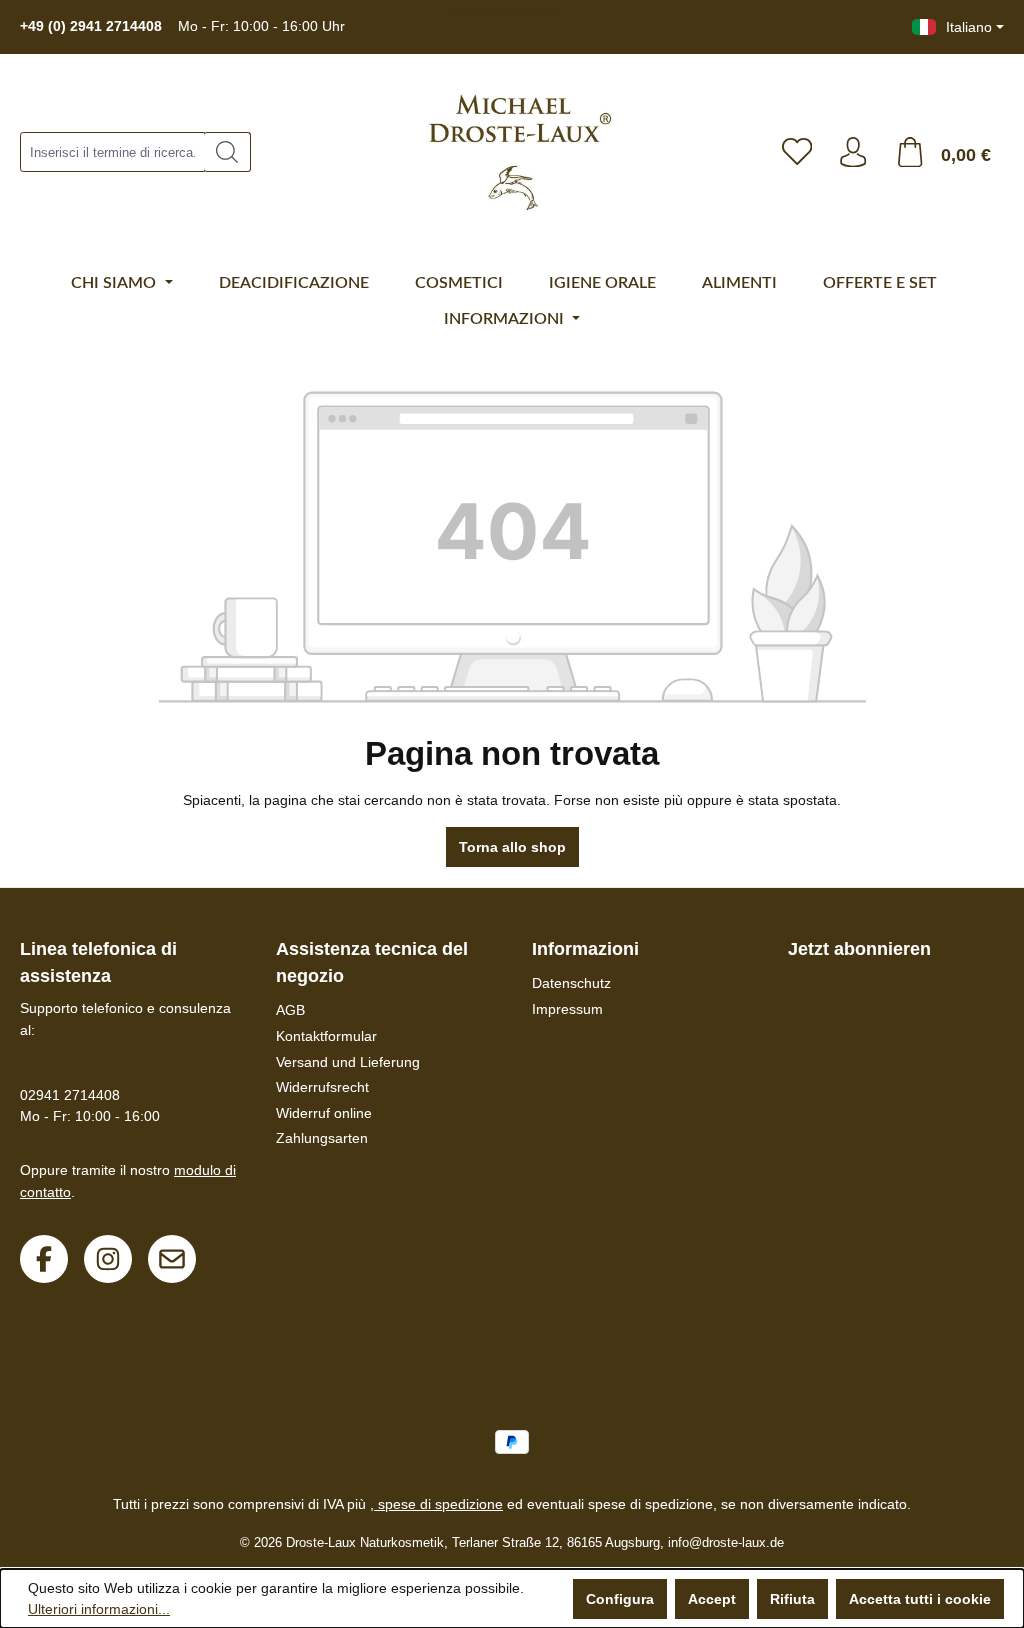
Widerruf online (324, 1113)
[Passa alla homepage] (510, 152)
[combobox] (112, 152)
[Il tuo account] (853, 152)
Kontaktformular (326, 1036)
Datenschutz (571, 983)
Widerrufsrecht (322, 1087)
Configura (620, 1599)
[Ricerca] (227, 152)
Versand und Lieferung (348, 1062)
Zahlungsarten (322, 1138)
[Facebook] (44, 1259)
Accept (712, 1599)
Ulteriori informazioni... (99, 1609)
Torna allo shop (512, 847)
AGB (290, 1010)
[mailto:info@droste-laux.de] (172, 1259)
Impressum (567, 1009)
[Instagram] (108, 1259)
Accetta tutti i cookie (920, 1599)
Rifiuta (792, 1599)
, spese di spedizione (436, 1504)
